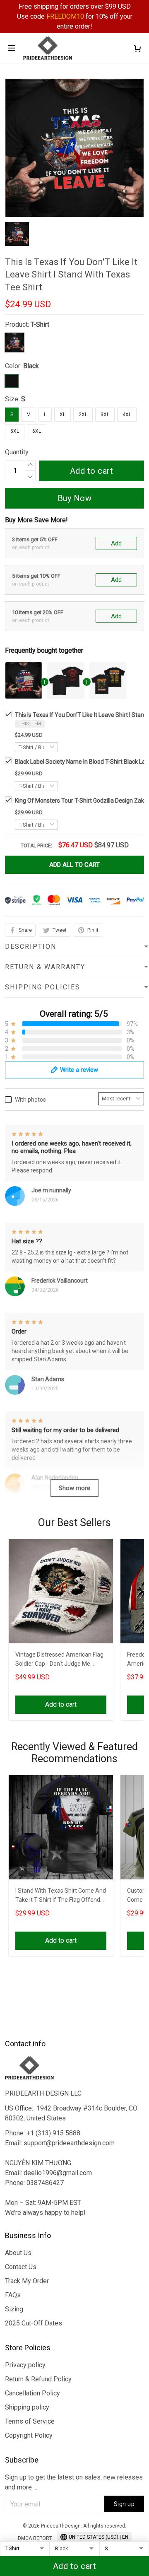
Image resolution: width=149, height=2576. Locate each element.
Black (31, 366)
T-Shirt (40, 324)
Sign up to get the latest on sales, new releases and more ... (74, 2482)
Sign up (124, 2504)
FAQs (13, 2295)
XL (62, 415)
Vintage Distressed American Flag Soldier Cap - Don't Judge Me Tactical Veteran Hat (59, 1660)
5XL (15, 431)
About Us (18, 2253)
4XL (127, 415)
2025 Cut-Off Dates (34, 2323)
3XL (105, 415)
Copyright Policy (29, 2435)
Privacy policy (25, 2365)
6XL (37, 431)
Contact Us (21, 2267)
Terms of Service (30, 2421)
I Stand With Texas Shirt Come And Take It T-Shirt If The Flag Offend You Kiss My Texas (61, 1896)
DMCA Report (35, 2538)
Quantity (17, 452)
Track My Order (27, 2281)
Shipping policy (27, 2407)
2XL (83, 415)
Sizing (14, 2309)
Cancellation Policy (32, 2393)
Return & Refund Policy (38, 2379)
